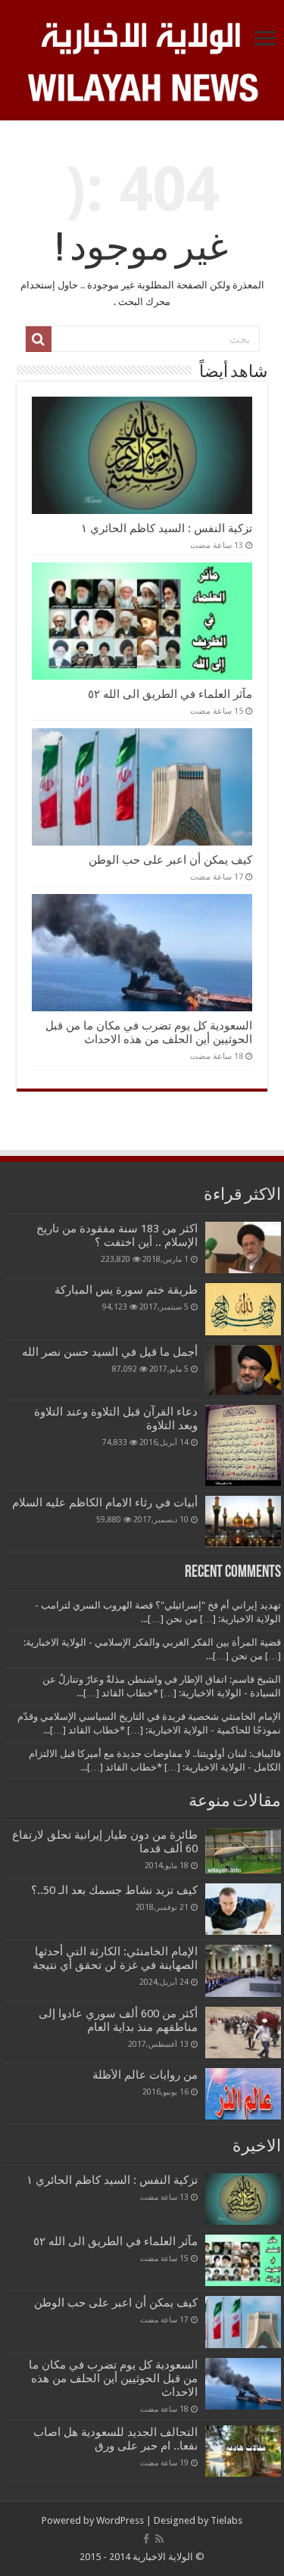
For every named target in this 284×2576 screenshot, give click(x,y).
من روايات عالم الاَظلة (145, 2075)
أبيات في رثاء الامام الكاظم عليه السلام (105, 1503)
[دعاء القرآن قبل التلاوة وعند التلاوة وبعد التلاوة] (243, 1445)
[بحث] (39, 339)
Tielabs (226, 2520)
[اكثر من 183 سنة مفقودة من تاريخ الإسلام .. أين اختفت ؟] (243, 1248)
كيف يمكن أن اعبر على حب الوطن (170, 860)
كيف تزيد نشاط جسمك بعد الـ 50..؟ (114, 1890)
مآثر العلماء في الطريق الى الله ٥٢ (170, 694)
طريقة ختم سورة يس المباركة (126, 1290)
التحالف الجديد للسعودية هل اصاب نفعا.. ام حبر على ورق (115, 2439)
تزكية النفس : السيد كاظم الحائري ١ (167, 528)
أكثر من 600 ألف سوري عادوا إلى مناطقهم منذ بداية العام (118, 2020)
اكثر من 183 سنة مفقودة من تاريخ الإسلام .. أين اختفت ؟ (117, 1235)
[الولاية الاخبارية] (142, 36)
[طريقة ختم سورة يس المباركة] (243, 1309)
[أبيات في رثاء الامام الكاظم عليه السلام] (243, 1522)
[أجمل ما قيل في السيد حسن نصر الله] (243, 1370)
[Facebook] (146, 2539)
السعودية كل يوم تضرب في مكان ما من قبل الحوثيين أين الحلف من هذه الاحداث (149, 1033)
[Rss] (159, 2539)
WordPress (120, 2520)
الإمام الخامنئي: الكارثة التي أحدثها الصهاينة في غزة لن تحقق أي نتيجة (115, 1958)
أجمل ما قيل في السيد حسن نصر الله (110, 1352)
